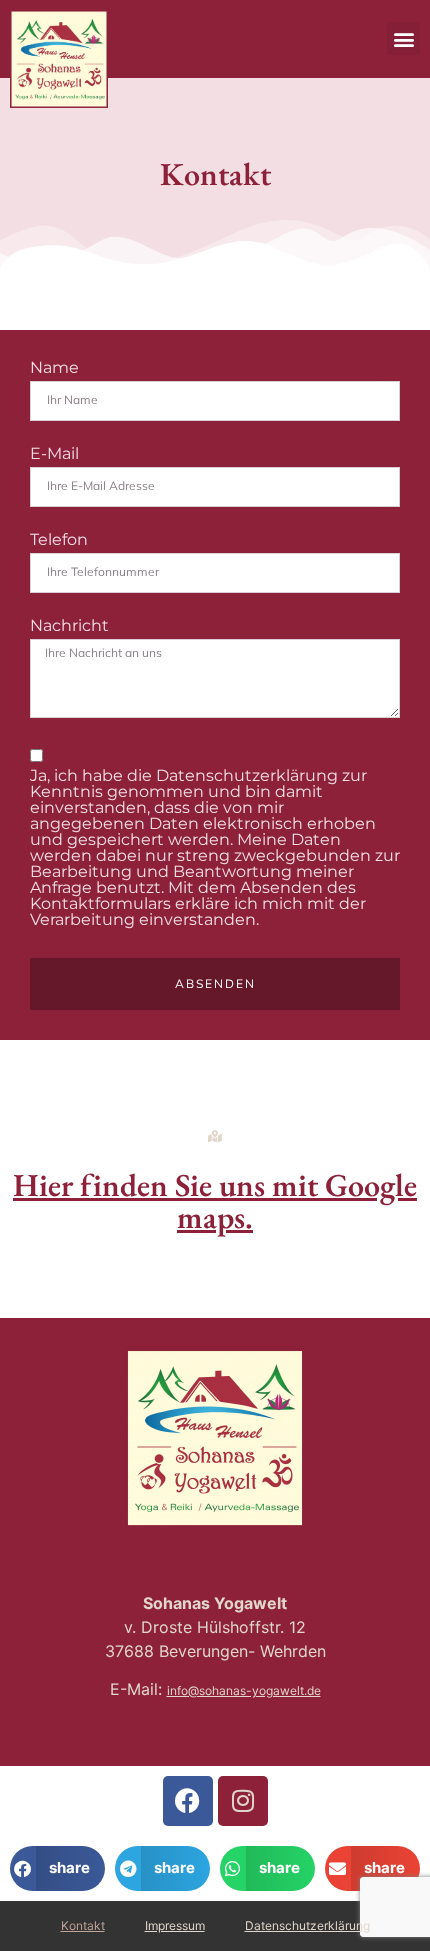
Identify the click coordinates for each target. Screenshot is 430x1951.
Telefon (59, 540)
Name (54, 368)
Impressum (175, 1925)
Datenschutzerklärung (307, 1925)
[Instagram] (243, 1801)
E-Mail (54, 454)
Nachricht (69, 626)
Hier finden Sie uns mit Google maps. (215, 1201)
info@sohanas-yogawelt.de (244, 1690)
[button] (403, 38)
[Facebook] (188, 1801)
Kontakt (83, 1925)
